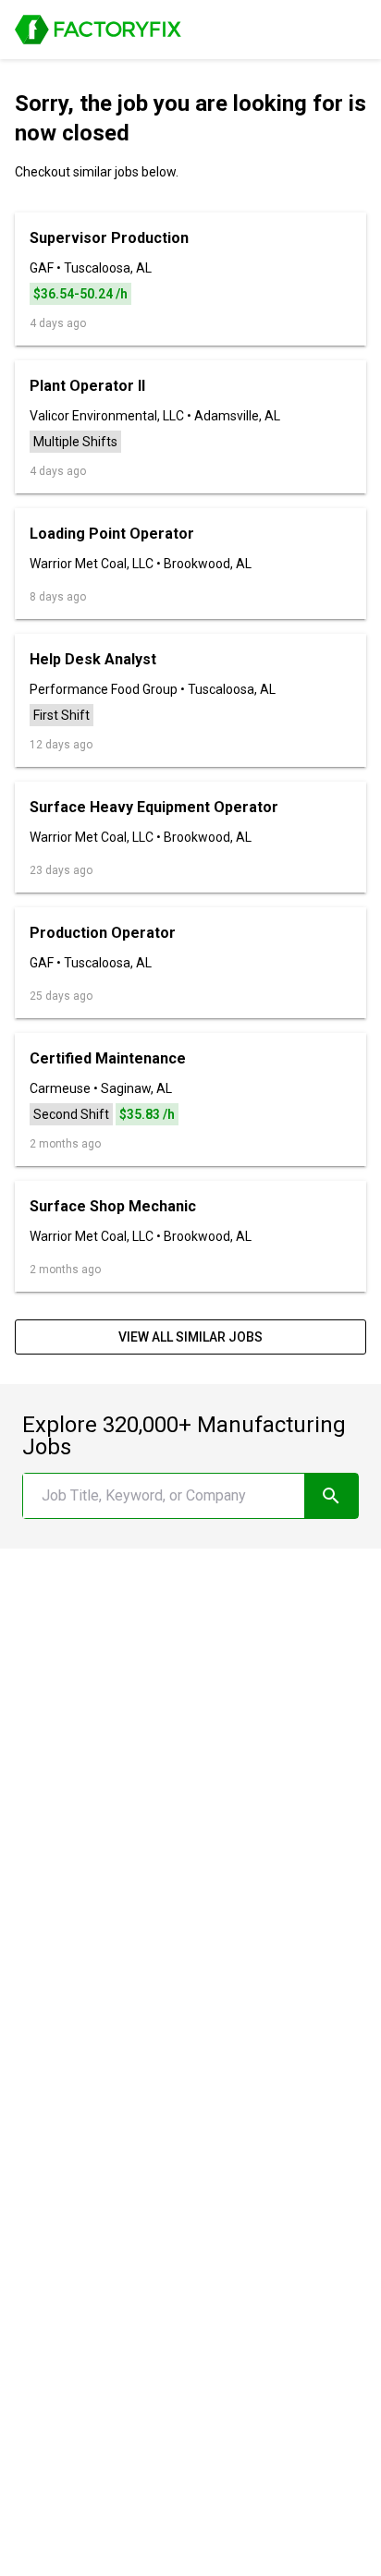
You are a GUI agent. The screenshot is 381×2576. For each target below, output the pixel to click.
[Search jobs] (331, 1496)
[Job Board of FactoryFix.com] (98, 30)
